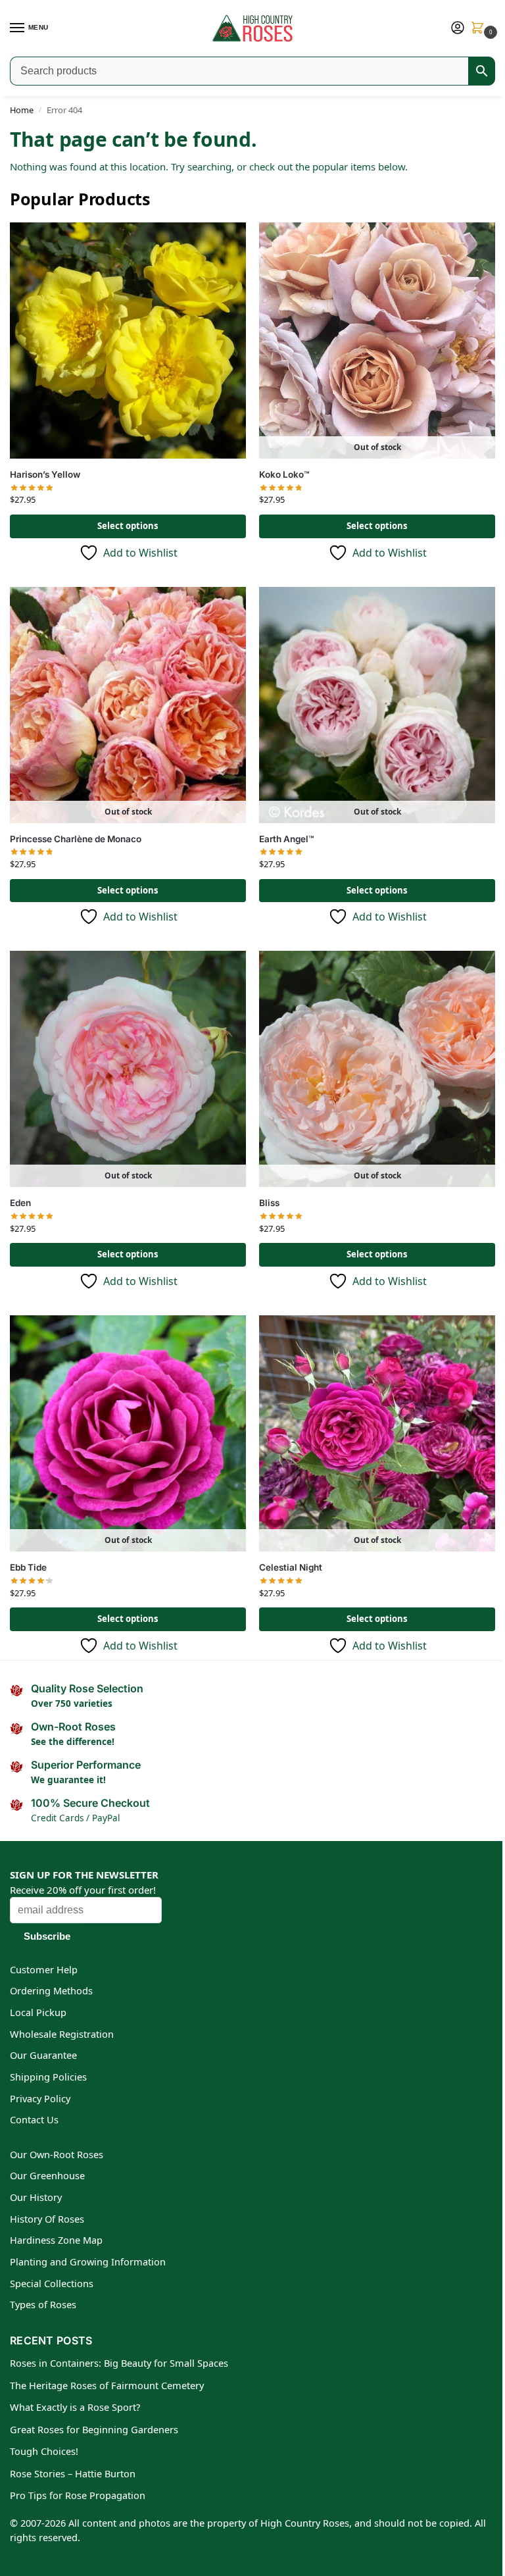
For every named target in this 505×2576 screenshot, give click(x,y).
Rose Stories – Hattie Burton (73, 2473)
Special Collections (52, 2283)
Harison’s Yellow (45, 474)
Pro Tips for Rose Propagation (78, 2495)
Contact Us (34, 2119)
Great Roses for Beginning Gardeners (94, 2429)
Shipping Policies (48, 2077)
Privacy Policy (40, 2098)
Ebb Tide (28, 1567)
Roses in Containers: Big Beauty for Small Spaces (119, 2363)
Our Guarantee (43, 2055)
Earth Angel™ (287, 839)
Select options (128, 526)
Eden (20, 1203)
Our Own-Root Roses (57, 2154)
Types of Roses (43, 2304)
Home (22, 110)
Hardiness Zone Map (56, 2240)
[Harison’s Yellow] (128, 341)
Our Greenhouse (47, 2175)
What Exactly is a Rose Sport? (75, 2407)
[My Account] (458, 28)
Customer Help (44, 1969)
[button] (480, 29)
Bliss (269, 1203)
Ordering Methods (51, 1990)
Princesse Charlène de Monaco (76, 839)
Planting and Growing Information (88, 2261)
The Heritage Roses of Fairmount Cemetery (107, 2385)
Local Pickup (38, 2012)
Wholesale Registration (62, 2034)
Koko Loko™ (284, 474)
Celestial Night (291, 1567)
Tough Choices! (44, 2451)
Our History (36, 2197)
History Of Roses (47, 2219)
